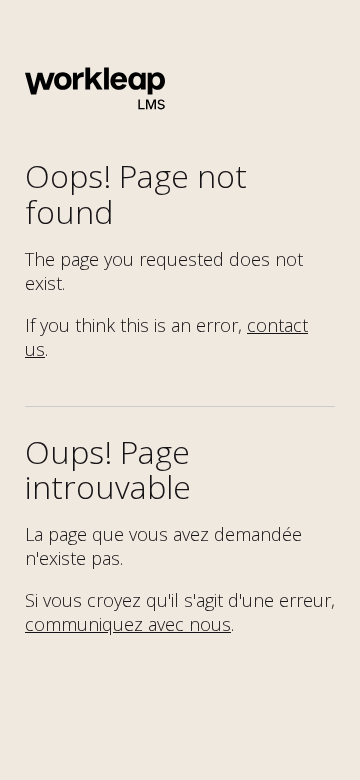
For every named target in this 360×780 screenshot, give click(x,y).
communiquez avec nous (128, 624)
